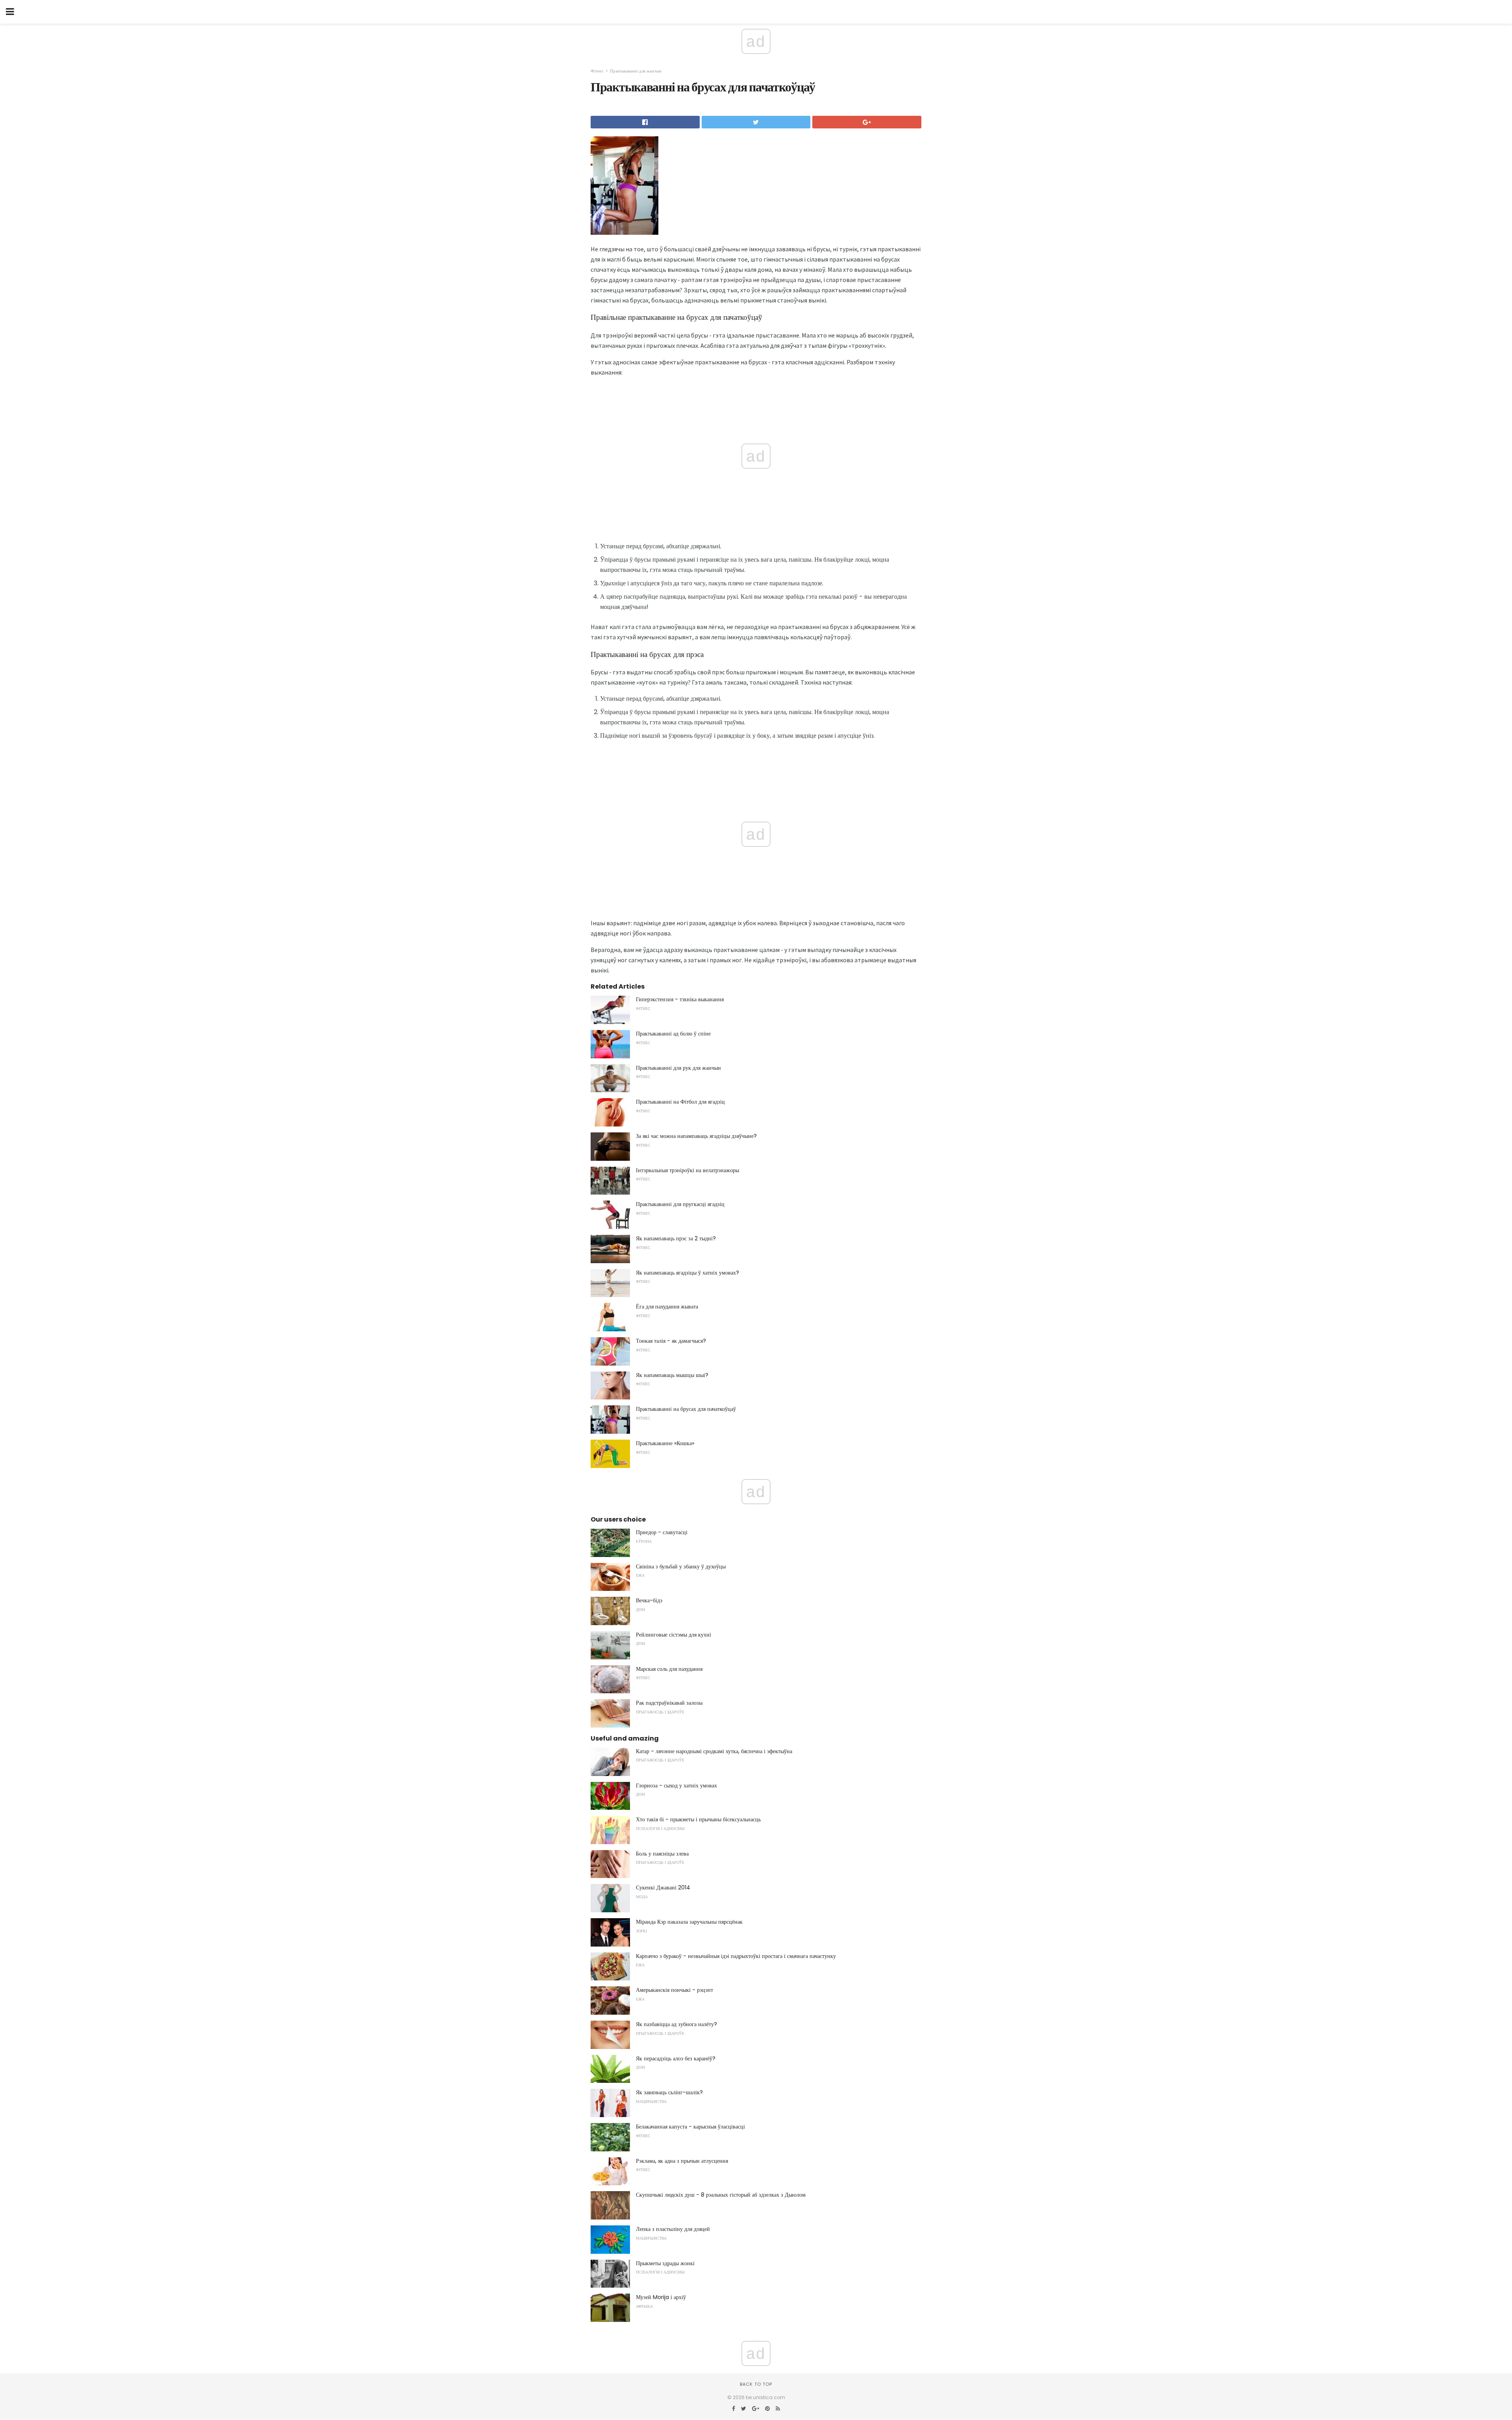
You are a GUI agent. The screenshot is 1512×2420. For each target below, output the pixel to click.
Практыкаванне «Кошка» (665, 1443)
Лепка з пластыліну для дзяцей (673, 2229)
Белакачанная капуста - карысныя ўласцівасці (690, 2127)
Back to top (756, 2384)
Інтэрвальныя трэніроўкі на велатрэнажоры (687, 1170)
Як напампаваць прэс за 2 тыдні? (676, 1238)
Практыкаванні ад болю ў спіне (673, 1034)
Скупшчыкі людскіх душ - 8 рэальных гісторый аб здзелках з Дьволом (721, 2195)
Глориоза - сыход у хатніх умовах (676, 1785)
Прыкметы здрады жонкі (665, 2263)
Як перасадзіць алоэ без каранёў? (676, 2058)
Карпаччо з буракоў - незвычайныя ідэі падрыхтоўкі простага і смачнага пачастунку (736, 1956)
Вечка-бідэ (649, 1600)
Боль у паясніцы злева (662, 1854)
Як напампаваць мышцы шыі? (672, 1375)
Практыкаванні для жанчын (636, 71)
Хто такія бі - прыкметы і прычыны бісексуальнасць (698, 1819)
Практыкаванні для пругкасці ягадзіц (680, 1204)
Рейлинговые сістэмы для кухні (674, 1635)
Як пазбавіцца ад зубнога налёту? (676, 2024)
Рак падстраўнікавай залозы (669, 1703)
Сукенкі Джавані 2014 (663, 1887)
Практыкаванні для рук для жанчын (678, 1068)
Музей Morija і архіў (661, 2297)
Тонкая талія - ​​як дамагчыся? (671, 1341)
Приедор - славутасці (662, 1532)
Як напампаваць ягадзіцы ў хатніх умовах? (687, 1273)
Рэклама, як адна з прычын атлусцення (682, 2161)
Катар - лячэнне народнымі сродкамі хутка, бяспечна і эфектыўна (714, 1751)
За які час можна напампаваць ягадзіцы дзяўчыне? (696, 1136)
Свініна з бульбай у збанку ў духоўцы (681, 1566)
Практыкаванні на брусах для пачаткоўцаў (686, 1409)
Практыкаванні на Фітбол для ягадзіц (680, 1102)
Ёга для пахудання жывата (667, 1307)
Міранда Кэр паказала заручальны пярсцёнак (689, 1922)
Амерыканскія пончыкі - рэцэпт (674, 1990)
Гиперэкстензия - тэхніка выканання (680, 999)
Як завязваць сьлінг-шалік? (669, 2092)
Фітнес (597, 71)
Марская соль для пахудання (669, 1669)
